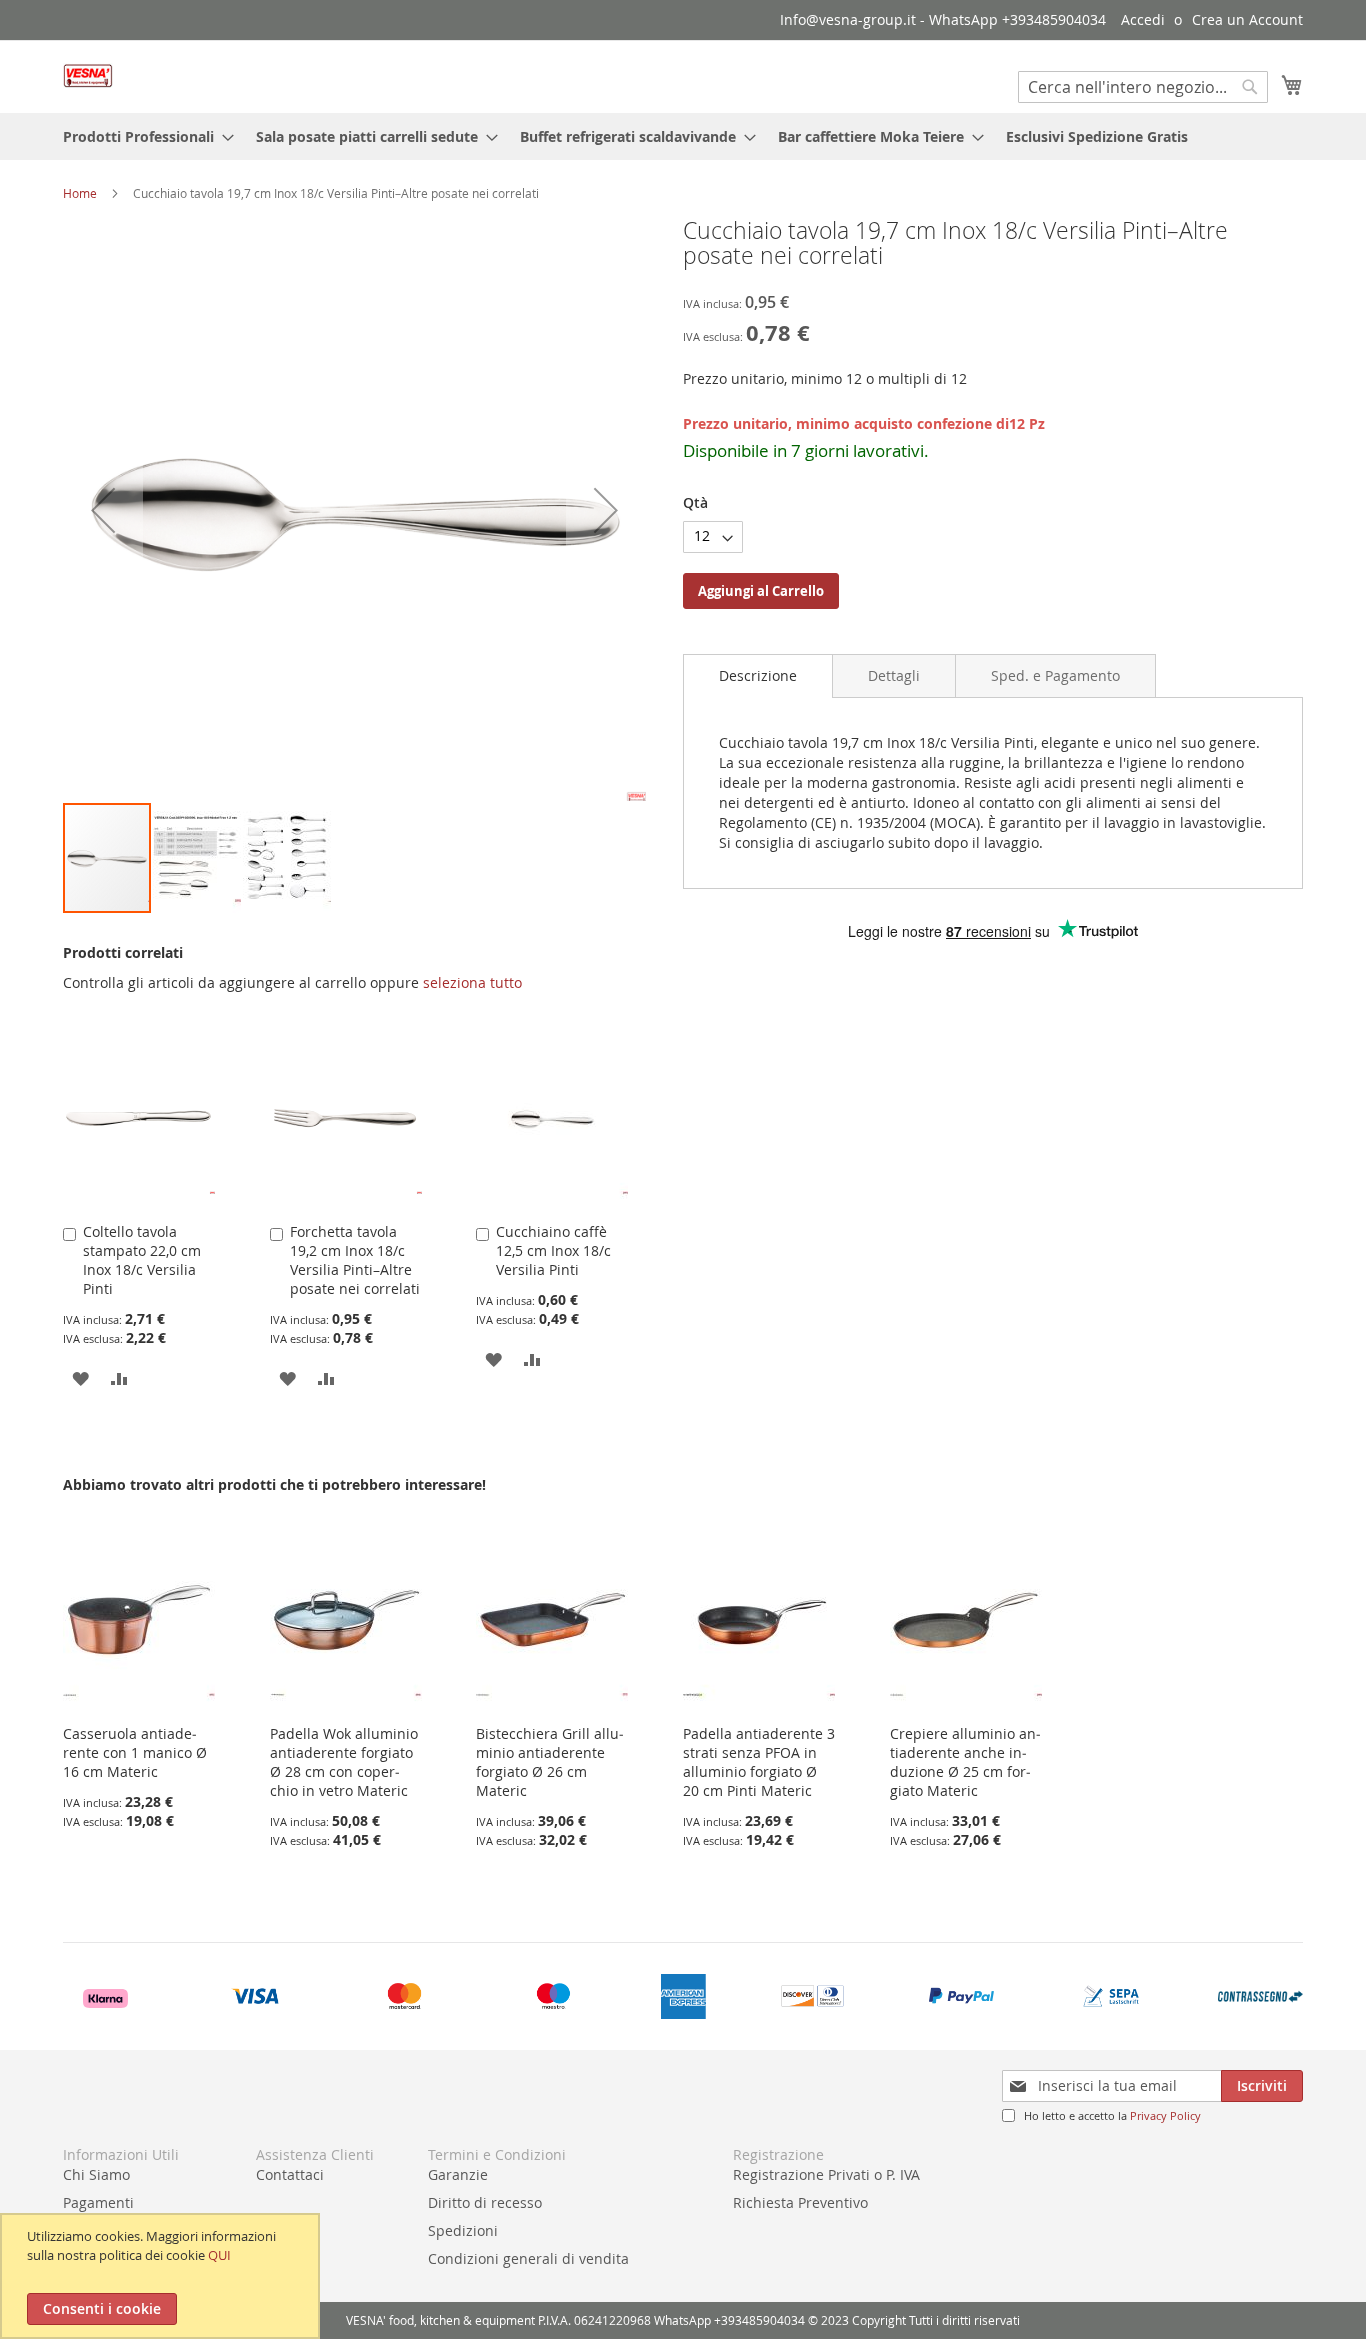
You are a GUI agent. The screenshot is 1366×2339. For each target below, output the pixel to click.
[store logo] (88, 75)
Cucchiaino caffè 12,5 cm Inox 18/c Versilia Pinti (553, 1250)
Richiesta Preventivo (800, 2202)
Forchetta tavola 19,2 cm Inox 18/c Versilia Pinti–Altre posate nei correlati (355, 1260)
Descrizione (758, 675)
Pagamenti (98, 2202)
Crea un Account (1247, 19)
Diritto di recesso (485, 2202)
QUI (219, 2255)
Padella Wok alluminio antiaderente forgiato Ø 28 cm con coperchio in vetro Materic (344, 1762)
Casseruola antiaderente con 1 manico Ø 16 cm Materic (135, 1752)
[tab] (758, 676)
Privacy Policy (1165, 2115)
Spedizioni (463, 2230)
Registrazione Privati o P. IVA (826, 2174)
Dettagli (894, 675)
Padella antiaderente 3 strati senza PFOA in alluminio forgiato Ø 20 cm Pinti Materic (759, 1762)
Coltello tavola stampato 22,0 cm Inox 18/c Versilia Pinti (142, 1260)
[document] (162, 2276)
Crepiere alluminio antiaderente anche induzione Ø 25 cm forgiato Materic (965, 1762)
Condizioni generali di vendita (528, 2258)
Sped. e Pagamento (1055, 675)
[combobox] (1143, 87)
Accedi (1143, 19)
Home (80, 193)
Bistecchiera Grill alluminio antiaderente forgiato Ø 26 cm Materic (550, 1762)
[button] (103, 509)
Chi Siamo (96, 2174)
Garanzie (458, 2174)
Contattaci (290, 2174)
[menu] (683, 136)
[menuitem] (142, 136)
